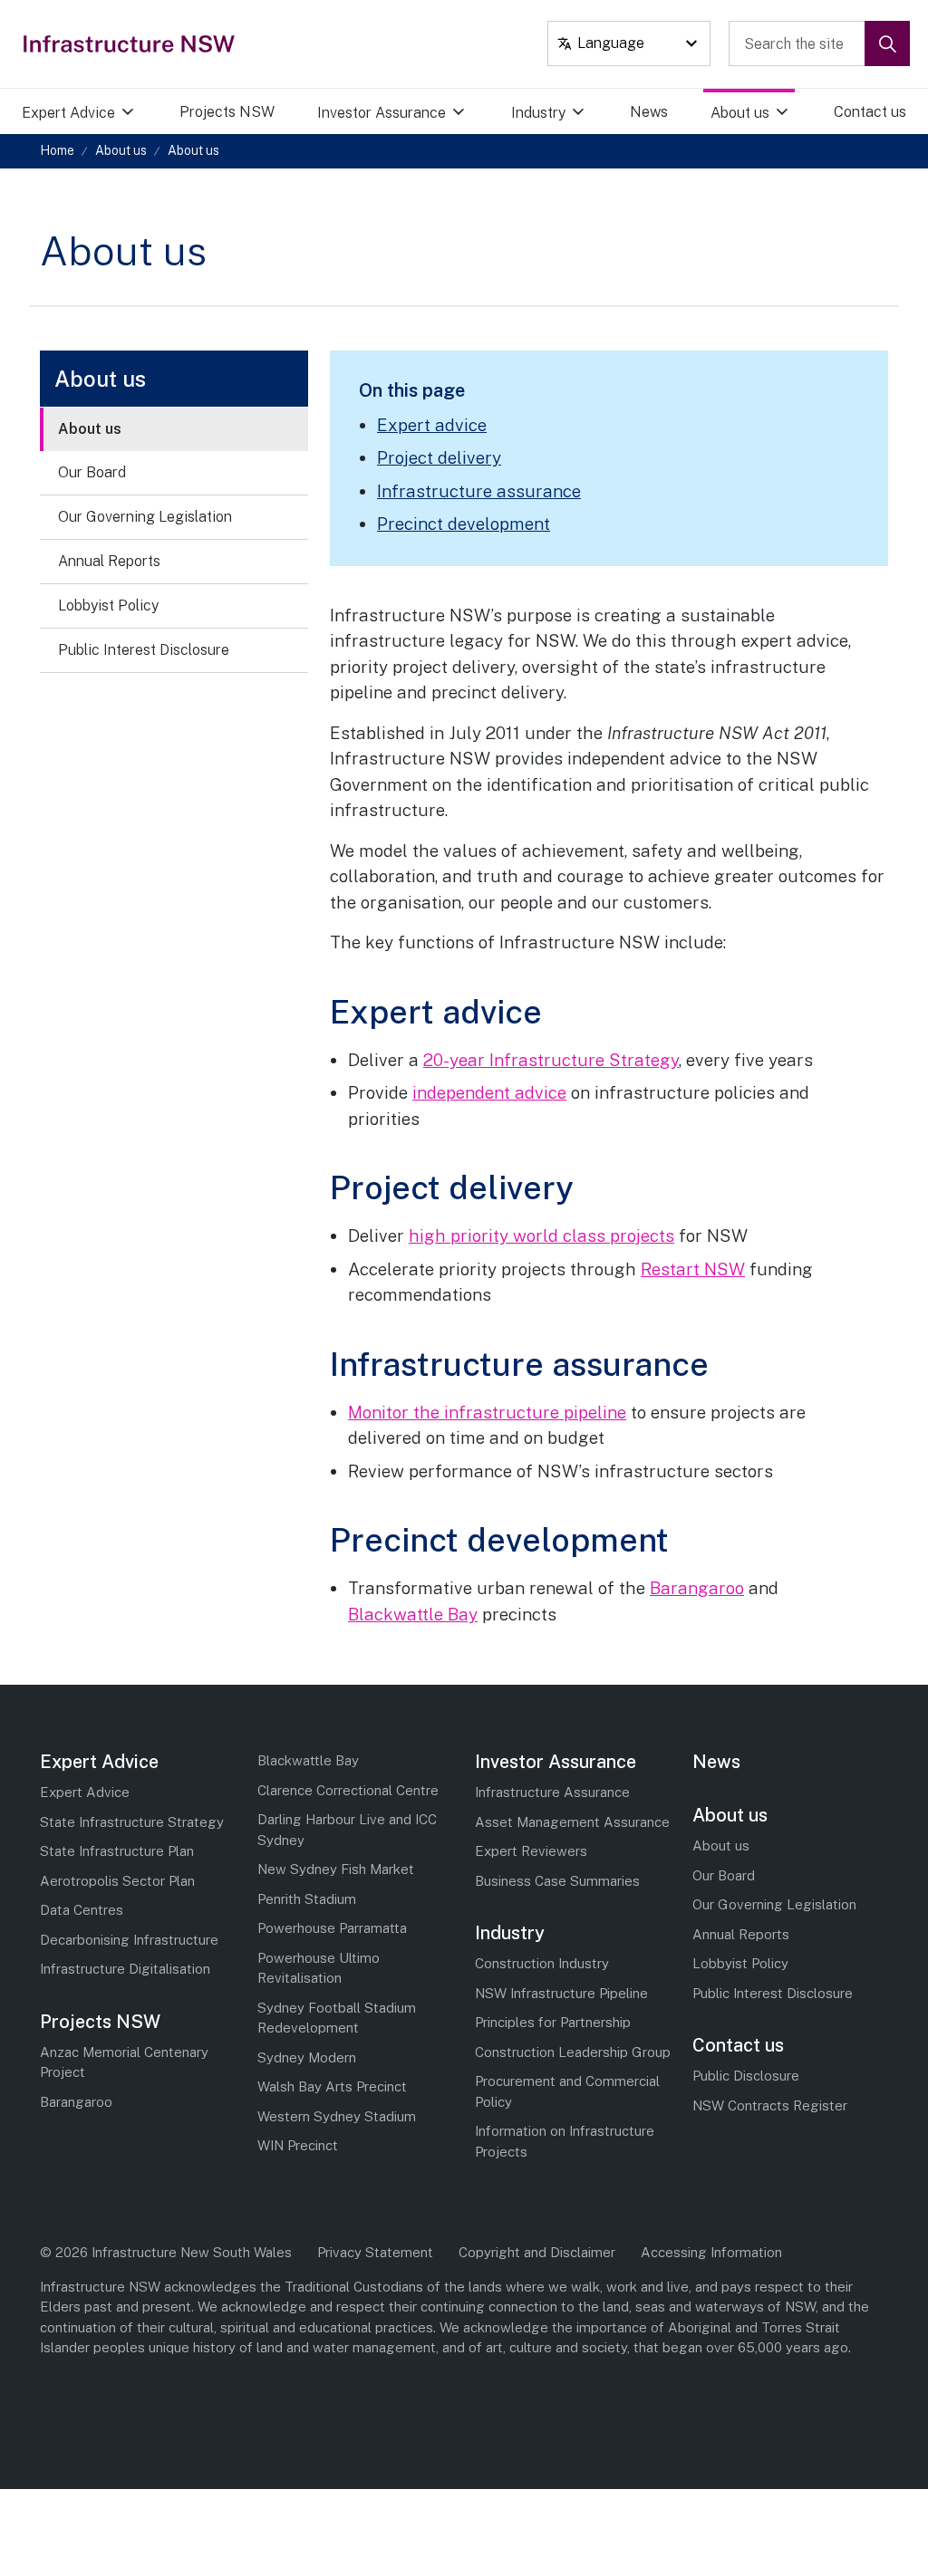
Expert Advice (68, 113)
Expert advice (432, 425)
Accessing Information (711, 2252)
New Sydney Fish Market (336, 1869)
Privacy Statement (375, 2252)
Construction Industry (542, 1963)
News (649, 112)
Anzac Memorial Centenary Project (124, 2062)
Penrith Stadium (307, 1899)
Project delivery (439, 457)
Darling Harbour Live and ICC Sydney (347, 1830)
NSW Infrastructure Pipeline (561, 1993)
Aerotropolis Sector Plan (117, 1881)
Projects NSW (227, 112)
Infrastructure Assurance (552, 1792)
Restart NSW (693, 1269)
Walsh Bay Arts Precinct (332, 2086)
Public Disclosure (746, 2076)
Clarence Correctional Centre (348, 1790)
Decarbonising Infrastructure (129, 1940)
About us (740, 113)
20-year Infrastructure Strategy (551, 1060)
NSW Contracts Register (770, 2105)
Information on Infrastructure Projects (565, 2141)
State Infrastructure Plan (117, 1851)
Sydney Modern (307, 2057)
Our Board (92, 472)
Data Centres (82, 1910)
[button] (887, 43)
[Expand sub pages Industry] (599, 112)
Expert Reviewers (531, 1851)
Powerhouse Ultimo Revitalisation (319, 1968)
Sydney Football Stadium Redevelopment (337, 2018)
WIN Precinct (298, 2145)
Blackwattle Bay (413, 1614)
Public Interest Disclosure (144, 650)
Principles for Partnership (553, 2022)
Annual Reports (109, 561)
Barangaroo (697, 1588)
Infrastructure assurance (479, 491)
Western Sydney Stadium (337, 2116)
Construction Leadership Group (573, 2052)
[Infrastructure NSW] (130, 43)
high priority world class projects (541, 1235)
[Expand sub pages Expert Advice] (149, 112)
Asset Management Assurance (572, 1822)
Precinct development (464, 524)
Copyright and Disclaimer (537, 2252)
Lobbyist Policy (108, 606)
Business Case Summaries (557, 1881)
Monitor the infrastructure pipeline (487, 1412)
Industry (538, 113)
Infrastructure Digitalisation (125, 1969)
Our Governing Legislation (145, 517)
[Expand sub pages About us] (804, 112)
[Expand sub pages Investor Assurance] (480, 112)
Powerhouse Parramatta (332, 1928)
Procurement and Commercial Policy (567, 2091)
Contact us (870, 112)
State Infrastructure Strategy (132, 1822)
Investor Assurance (382, 113)
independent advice (489, 1092)
